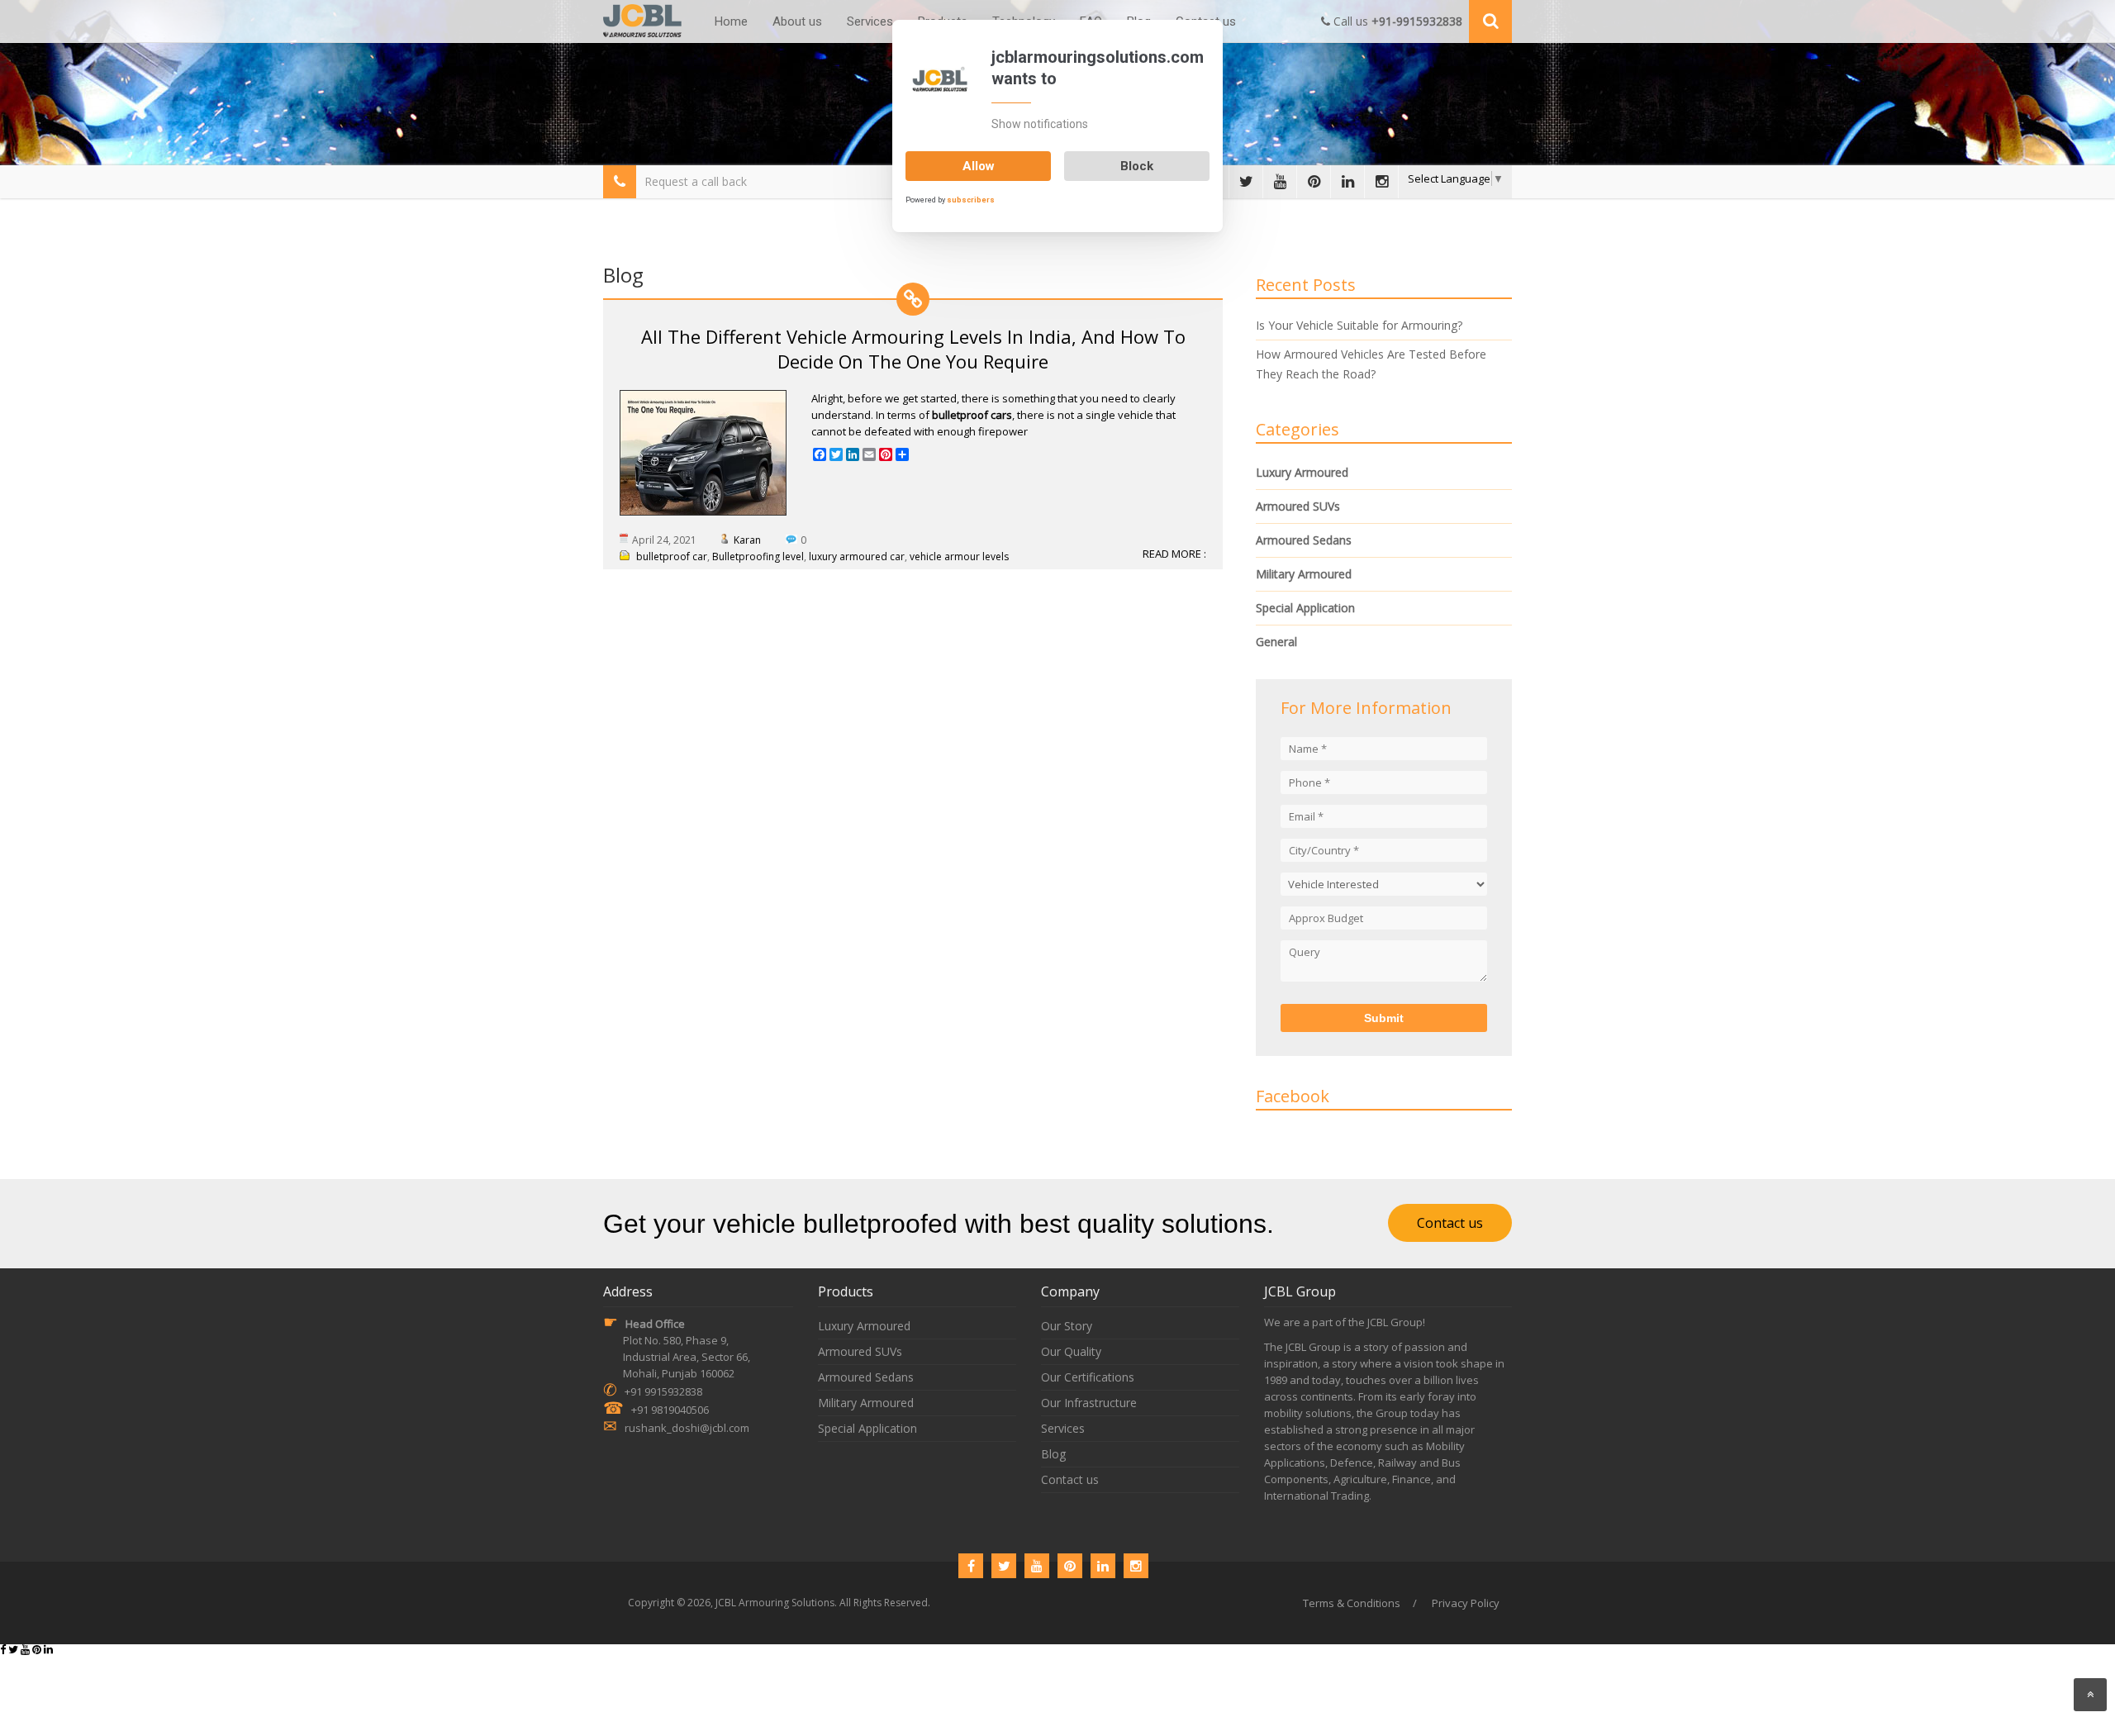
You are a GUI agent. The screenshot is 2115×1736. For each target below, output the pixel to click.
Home (731, 21)
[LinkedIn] (1347, 182)
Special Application (1305, 608)
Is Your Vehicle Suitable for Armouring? (1359, 325)
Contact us (1450, 1223)
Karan (747, 540)
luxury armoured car (857, 556)
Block (1137, 166)
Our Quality (1071, 1351)
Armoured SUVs (1298, 506)
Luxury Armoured (1302, 472)
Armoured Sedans (1304, 540)
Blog (1053, 1454)
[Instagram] (1381, 182)
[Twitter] (1246, 182)
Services (870, 21)
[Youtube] (1280, 182)
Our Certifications (1088, 1377)
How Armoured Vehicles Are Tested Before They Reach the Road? (1371, 364)
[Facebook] (971, 1566)
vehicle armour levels (959, 556)
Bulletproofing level (758, 556)
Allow (979, 166)
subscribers (971, 200)
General (1276, 642)
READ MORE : (1174, 554)
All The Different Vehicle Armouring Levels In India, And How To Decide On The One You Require (913, 349)
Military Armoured (1304, 574)
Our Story (1067, 1326)
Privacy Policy (1466, 1603)
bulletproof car (672, 556)
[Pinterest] (1314, 182)
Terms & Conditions (1352, 1603)
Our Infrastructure (1089, 1403)
